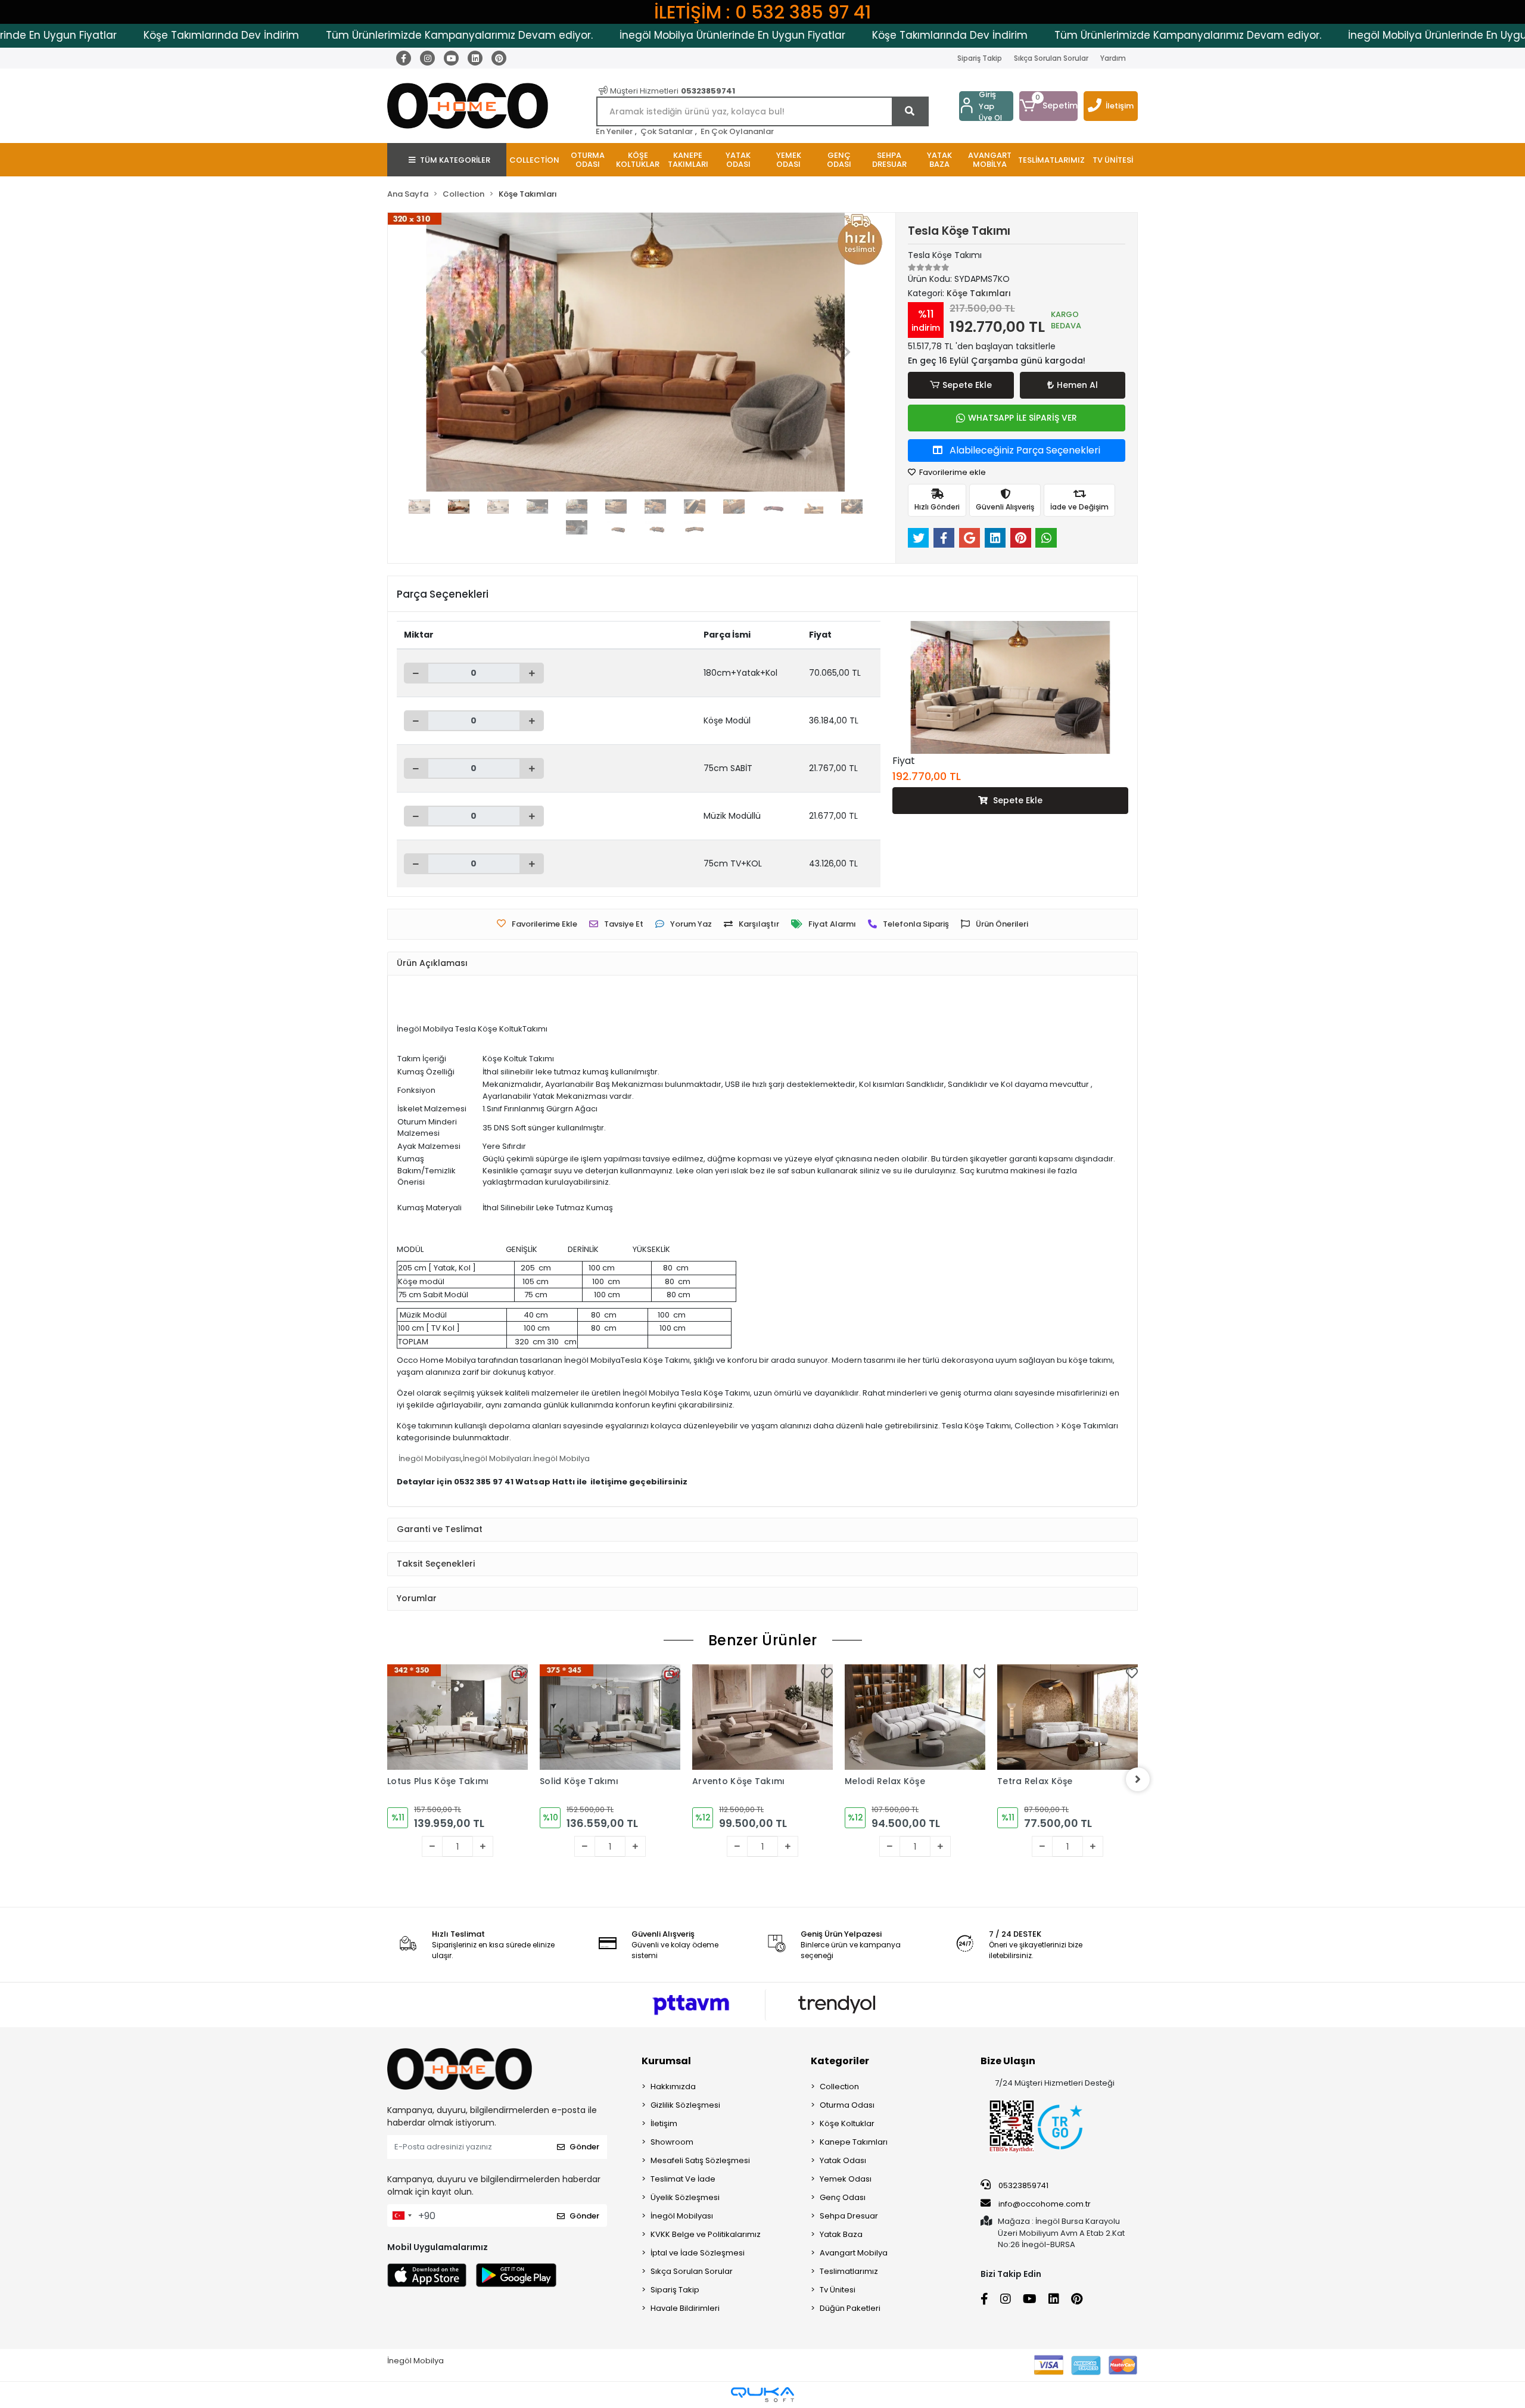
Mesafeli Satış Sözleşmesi (700, 2160)
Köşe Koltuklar (847, 2123)
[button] (1048, 106)
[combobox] (402, 2216)
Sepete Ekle (967, 385)
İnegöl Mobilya (561, 1458)
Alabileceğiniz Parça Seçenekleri (1024, 450)
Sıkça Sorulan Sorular (1051, 58)
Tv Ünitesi (838, 2290)
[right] (1138, 1779)
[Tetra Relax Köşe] (1067, 1717)
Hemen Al (1077, 385)
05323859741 (1023, 2185)
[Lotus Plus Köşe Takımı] (457, 1717)
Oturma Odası (847, 2105)
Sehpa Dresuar (849, 2216)
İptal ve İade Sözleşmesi (698, 2253)
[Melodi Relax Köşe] (915, 1717)
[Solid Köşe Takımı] (610, 1717)
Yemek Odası (846, 2179)
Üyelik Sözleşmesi (685, 2197)
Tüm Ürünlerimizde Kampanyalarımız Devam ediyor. (364, 35)
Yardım (1113, 58)
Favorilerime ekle (952, 472)
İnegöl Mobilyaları (497, 1458)
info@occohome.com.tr (1045, 2204)
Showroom (672, 2142)
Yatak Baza (841, 2234)
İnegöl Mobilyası (430, 1458)
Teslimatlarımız (849, 2271)
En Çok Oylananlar (737, 131)
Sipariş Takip (980, 58)
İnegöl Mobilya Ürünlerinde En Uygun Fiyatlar (637, 35)
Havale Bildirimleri (685, 2308)
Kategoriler (840, 2061)
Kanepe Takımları (854, 2142)
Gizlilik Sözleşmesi (685, 2105)
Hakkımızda (673, 2087)
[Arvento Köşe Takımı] (762, 1717)
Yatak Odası (843, 2160)
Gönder (584, 2147)
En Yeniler (614, 131)
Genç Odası (843, 2197)
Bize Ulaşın (1008, 2061)
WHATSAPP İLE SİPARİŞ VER (1023, 418)
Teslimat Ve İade (683, 2179)
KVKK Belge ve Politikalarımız (706, 2234)
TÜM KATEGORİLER (455, 160)
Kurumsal (666, 2061)
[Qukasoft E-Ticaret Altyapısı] (762, 2395)
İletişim (1120, 106)
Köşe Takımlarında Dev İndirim (126, 35)
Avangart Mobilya (854, 2253)
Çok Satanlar (667, 131)
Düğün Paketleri (850, 2308)
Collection (839, 2087)
